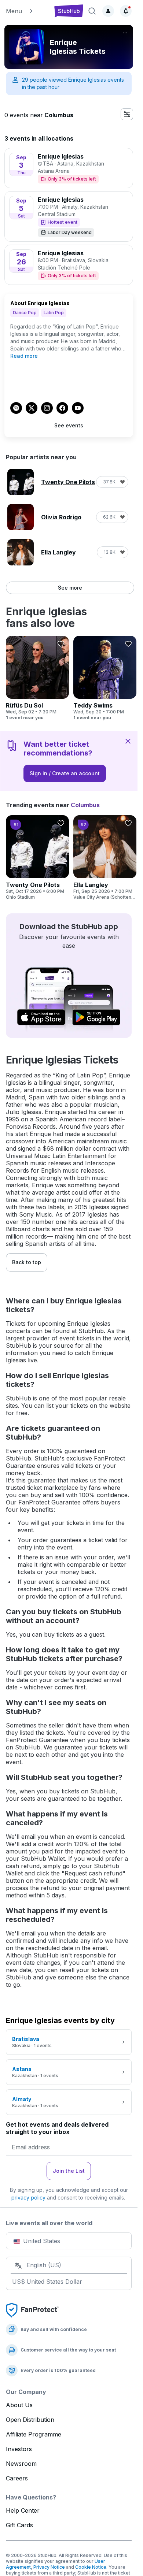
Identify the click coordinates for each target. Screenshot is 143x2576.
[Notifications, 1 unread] (126, 11)
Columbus (59, 115)
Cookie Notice (91, 2567)
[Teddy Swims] (105, 678)
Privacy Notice (49, 2567)
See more (70, 588)
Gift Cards (19, 2525)
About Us (19, 2405)
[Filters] (127, 114)
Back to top (27, 1262)
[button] (27, 11)
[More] (125, 33)
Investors (19, 2449)
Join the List (69, 2171)
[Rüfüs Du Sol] (37, 678)
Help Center (23, 2510)
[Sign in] (108, 11)
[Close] (128, 741)
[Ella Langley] (105, 858)
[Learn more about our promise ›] (32, 2310)
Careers (17, 2478)
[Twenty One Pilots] (37, 858)
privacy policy (28, 2198)
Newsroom (21, 2464)
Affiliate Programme (34, 2434)
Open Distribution (30, 2420)
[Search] (92, 11)
